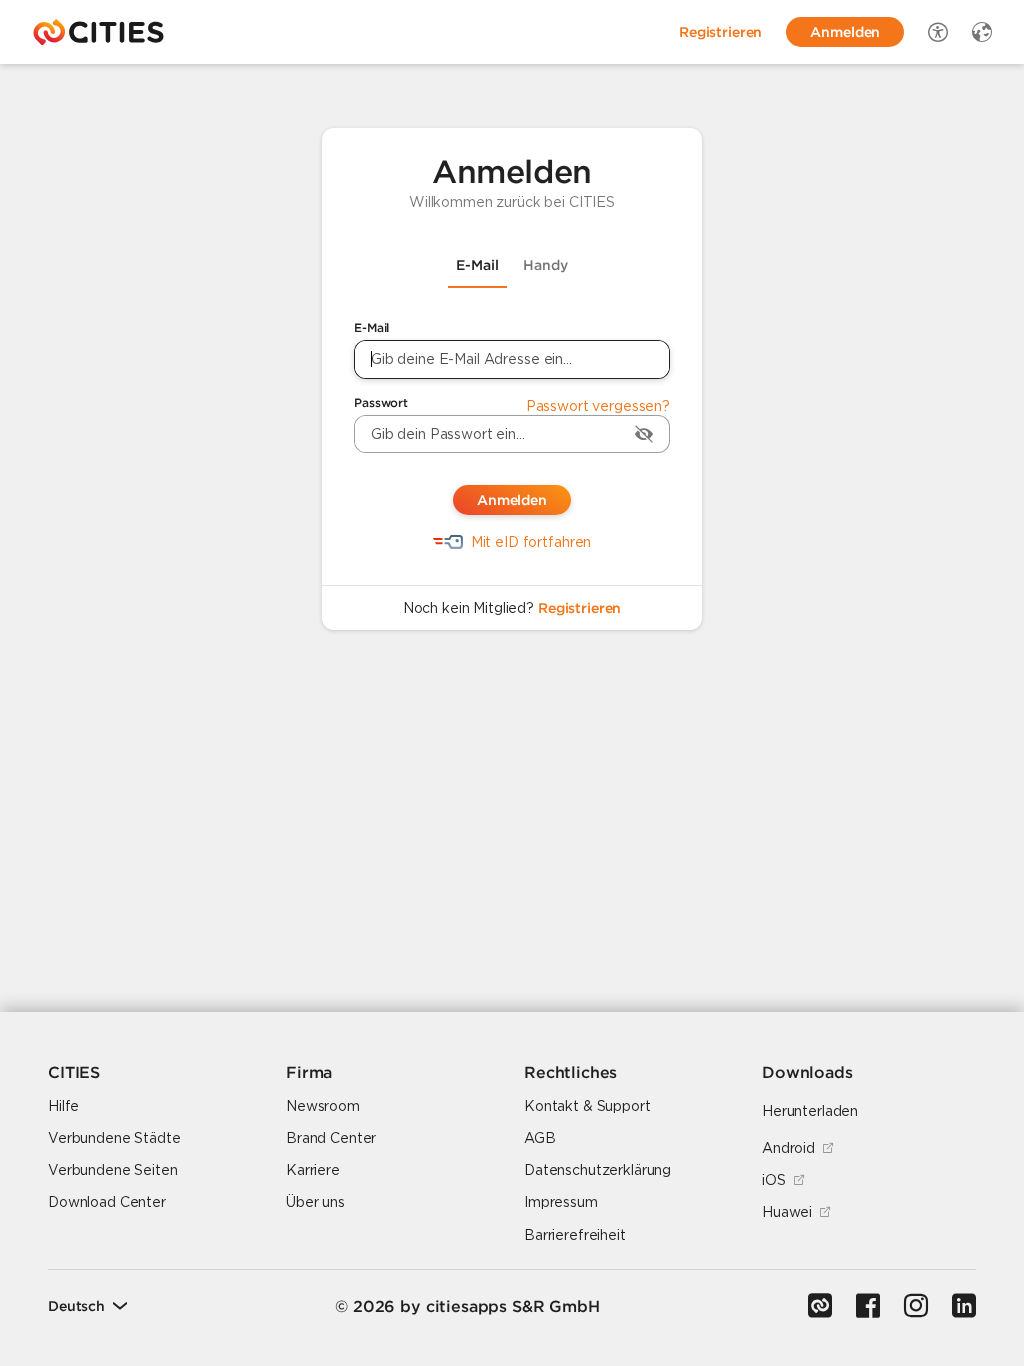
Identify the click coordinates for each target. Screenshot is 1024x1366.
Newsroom (323, 1106)
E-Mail (371, 327)
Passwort (381, 402)
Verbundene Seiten (113, 1170)
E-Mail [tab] (477, 265)
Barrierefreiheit (575, 1235)
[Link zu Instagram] (916, 1306)
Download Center (107, 1202)
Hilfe (63, 1106)
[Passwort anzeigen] (644, 434)
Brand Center (331, 1138)
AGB (540, 1138)
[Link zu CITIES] (820, 1306)
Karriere (313, 1170)
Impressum (561, 1202)
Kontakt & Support (587, 1106)
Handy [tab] (545, 265)
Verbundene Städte (114, 1138)
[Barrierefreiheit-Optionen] (938, 32)
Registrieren (579, 608)
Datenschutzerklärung (597, 1170)
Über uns (315, 1202)
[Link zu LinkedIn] (964, 1306)
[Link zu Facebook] (868, 1306)
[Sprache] (982, 32)
